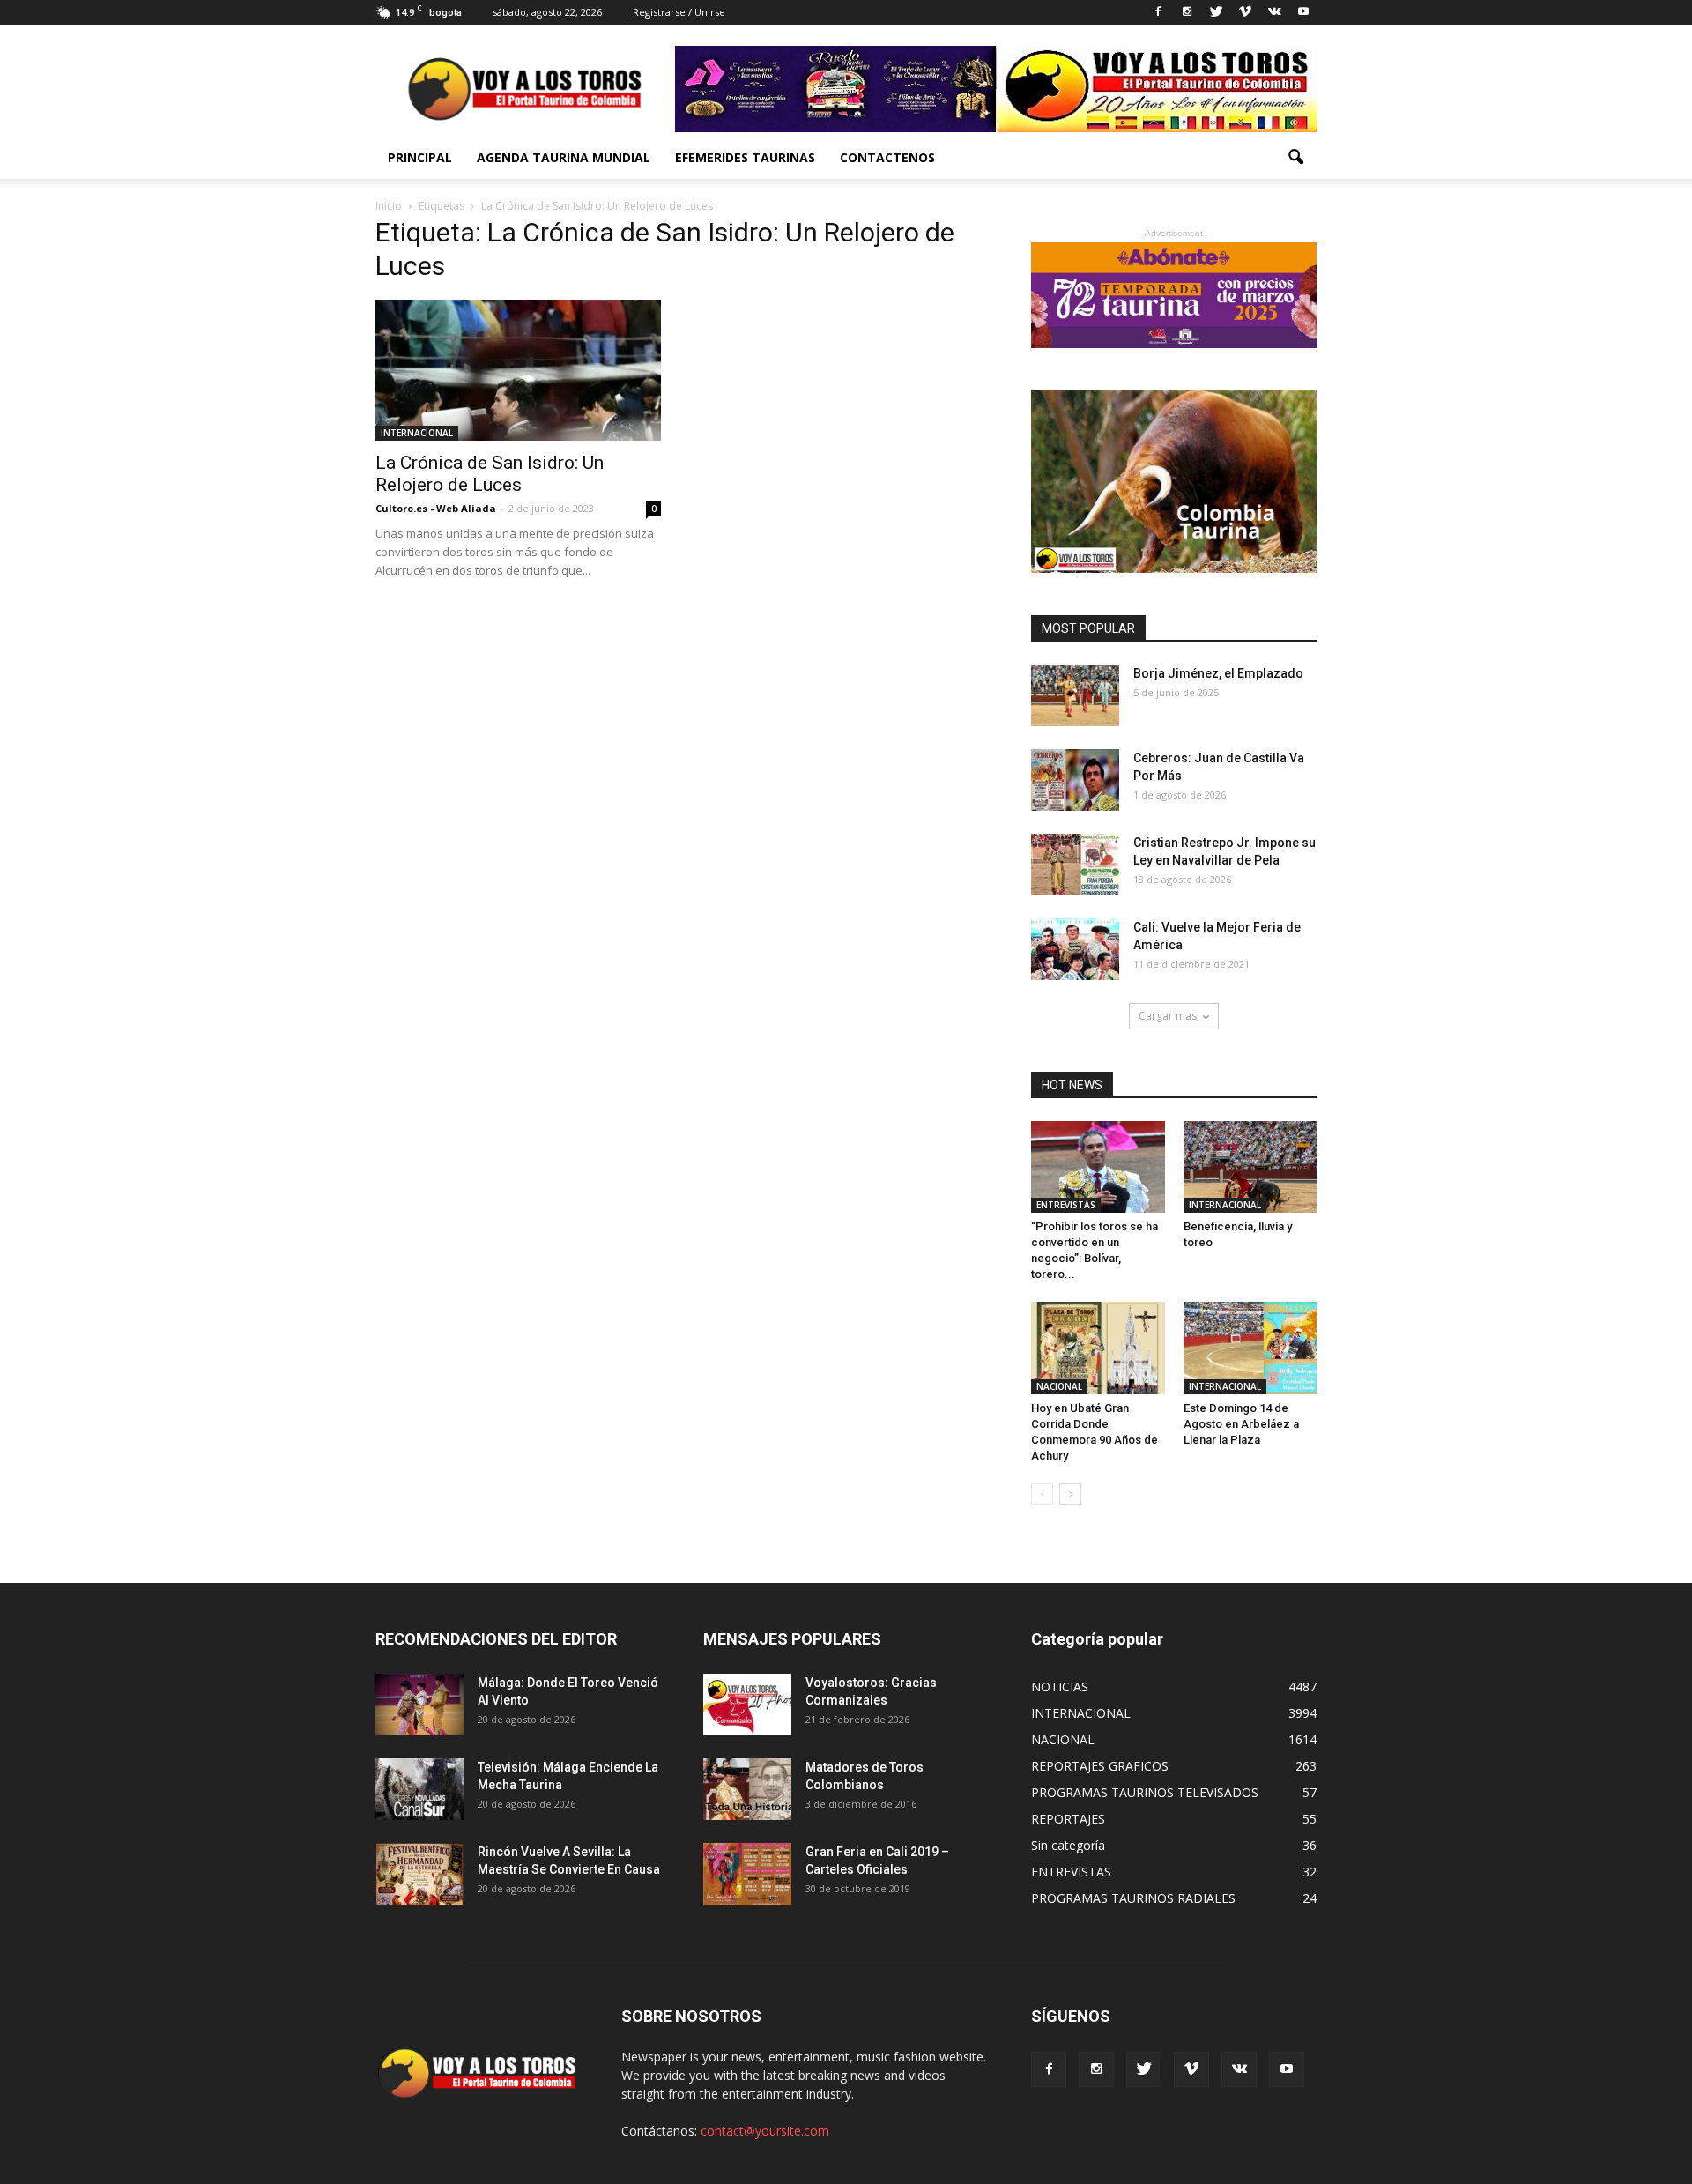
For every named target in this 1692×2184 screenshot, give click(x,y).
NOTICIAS (1060, 1686)
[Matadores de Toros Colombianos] (747, 1789)
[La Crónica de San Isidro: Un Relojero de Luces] (518, 370)
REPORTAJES (1068, 1819)
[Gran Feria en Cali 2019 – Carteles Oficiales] (747, 1874)
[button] (1295, 158)
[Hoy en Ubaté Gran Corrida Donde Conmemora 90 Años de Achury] (1098, 1348)
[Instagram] (1187, 12)
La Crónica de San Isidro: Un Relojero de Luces (490, 474)
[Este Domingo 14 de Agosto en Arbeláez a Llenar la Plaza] (1250, 1348)
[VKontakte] (1274, 12)
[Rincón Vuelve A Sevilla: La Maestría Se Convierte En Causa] (419, 1874)
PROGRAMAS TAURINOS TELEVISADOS (1145, 1792)
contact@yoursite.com (765, 2131)
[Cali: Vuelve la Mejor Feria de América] (1075, 949)
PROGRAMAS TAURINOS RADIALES (1133, 1898)
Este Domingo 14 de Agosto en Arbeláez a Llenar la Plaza (1241, 1424)
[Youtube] (1303, 12)
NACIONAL (1059, 1386)
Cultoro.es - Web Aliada (436, 508)
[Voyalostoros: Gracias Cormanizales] (747, 1705)
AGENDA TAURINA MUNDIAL (564, 157)
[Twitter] (1216, 12)
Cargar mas (1168, 1016)
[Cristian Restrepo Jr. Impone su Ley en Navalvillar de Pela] (1075, 865)
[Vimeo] (1245, 12)
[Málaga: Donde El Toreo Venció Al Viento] (419, 1705)
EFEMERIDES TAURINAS (745, 157)
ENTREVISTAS (1066, 1205)
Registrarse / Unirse (679, 12)
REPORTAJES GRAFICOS (1100, 1766)
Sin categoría (1068, 1845)
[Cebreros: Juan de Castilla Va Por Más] (1075, 780)
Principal (420, 157)
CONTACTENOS (887, 157)
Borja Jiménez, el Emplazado (1218, 673)
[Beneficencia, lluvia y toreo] (1250, 1167)
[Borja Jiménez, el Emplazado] (1075, 695)
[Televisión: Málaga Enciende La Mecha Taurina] (419, 1789)
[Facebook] (1158, 12)
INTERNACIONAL (417, 433)
